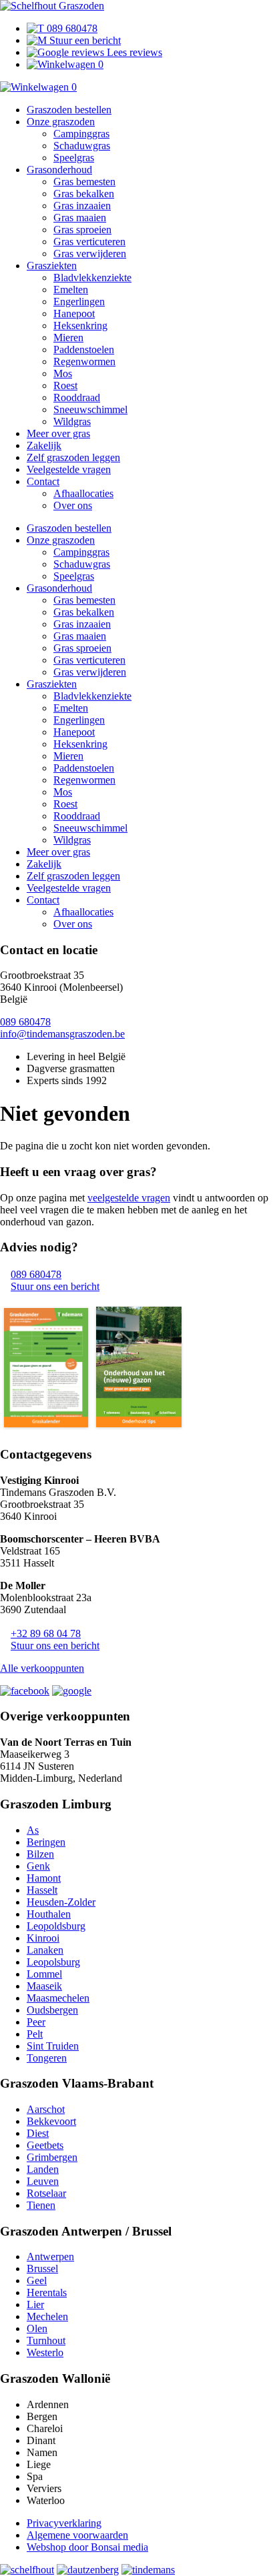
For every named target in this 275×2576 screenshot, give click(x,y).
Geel (37, 2280)
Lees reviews (133, 52)
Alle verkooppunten (42, 1668)
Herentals (47, 2292)
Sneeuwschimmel (90, 409)
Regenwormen (84, 361)
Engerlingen (79, 302)
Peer (36, 2022)
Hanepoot (74, 314)
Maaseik (44, 1986)
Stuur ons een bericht (55, 1286)
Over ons (73, 505)
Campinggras (81, 134)
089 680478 (71, 28)
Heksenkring (80, 325)
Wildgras (72, 421)
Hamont (44, 1878)
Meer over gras (58, 433)
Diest (38, 2133)
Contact (43, 481)
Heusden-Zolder (61, 1902)
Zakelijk (44, 445)
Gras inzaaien (82, 206)
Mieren (68, 337)
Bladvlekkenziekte (92, 278)
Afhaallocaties (83, 493)
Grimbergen (52, 2157)
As (33, 1830)
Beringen (46, 1842)
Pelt (35, 2034)
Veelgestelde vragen (69, 469)
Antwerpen (50, 2256)
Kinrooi (43, 1938)
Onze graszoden (61, 122)
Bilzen (40, 1854)
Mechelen (47, 2316)
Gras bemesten (84, 182)
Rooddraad (77, 397)
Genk (38, 1866)
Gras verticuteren (89, 242)
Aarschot (46, 2109)
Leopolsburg (53, 1962)
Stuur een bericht (84, 40)
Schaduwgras (82, 146)
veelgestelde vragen (129, 1198)
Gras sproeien (82, 230)
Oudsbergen (52, 2010)
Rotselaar (46, 2193)
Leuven (43, 2181)
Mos (63, 373)
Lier (35, 2304)
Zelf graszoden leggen (73, 457)
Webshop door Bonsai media (87, 2547)
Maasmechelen (58, 1998)
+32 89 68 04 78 (46, 1633)
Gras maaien (80, 218)
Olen (37, 2328)
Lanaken (45, 1950)
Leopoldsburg (56, 1926)
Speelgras (74, 158)
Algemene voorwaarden (77, 2535)
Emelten (71, 290)
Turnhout (46, 2340)
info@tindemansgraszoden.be (62, 1034)
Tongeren (47, 2058)
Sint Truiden (53, 2046)
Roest (65, 385)
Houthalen (49, 1914)
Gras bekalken (84, 194)
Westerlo (45, 2352)
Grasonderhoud (59, 170)
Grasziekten (52, 266)
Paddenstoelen (84, 349)
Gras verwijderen (90, 254)
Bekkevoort (51, 2121)
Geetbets (45, 2145)
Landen (43, 2169)
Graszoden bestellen (69, 110)
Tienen (41, 2205)
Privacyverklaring (64, 2523)
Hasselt (42, 1890)
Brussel (42, 2268)
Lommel (44, 1974)
